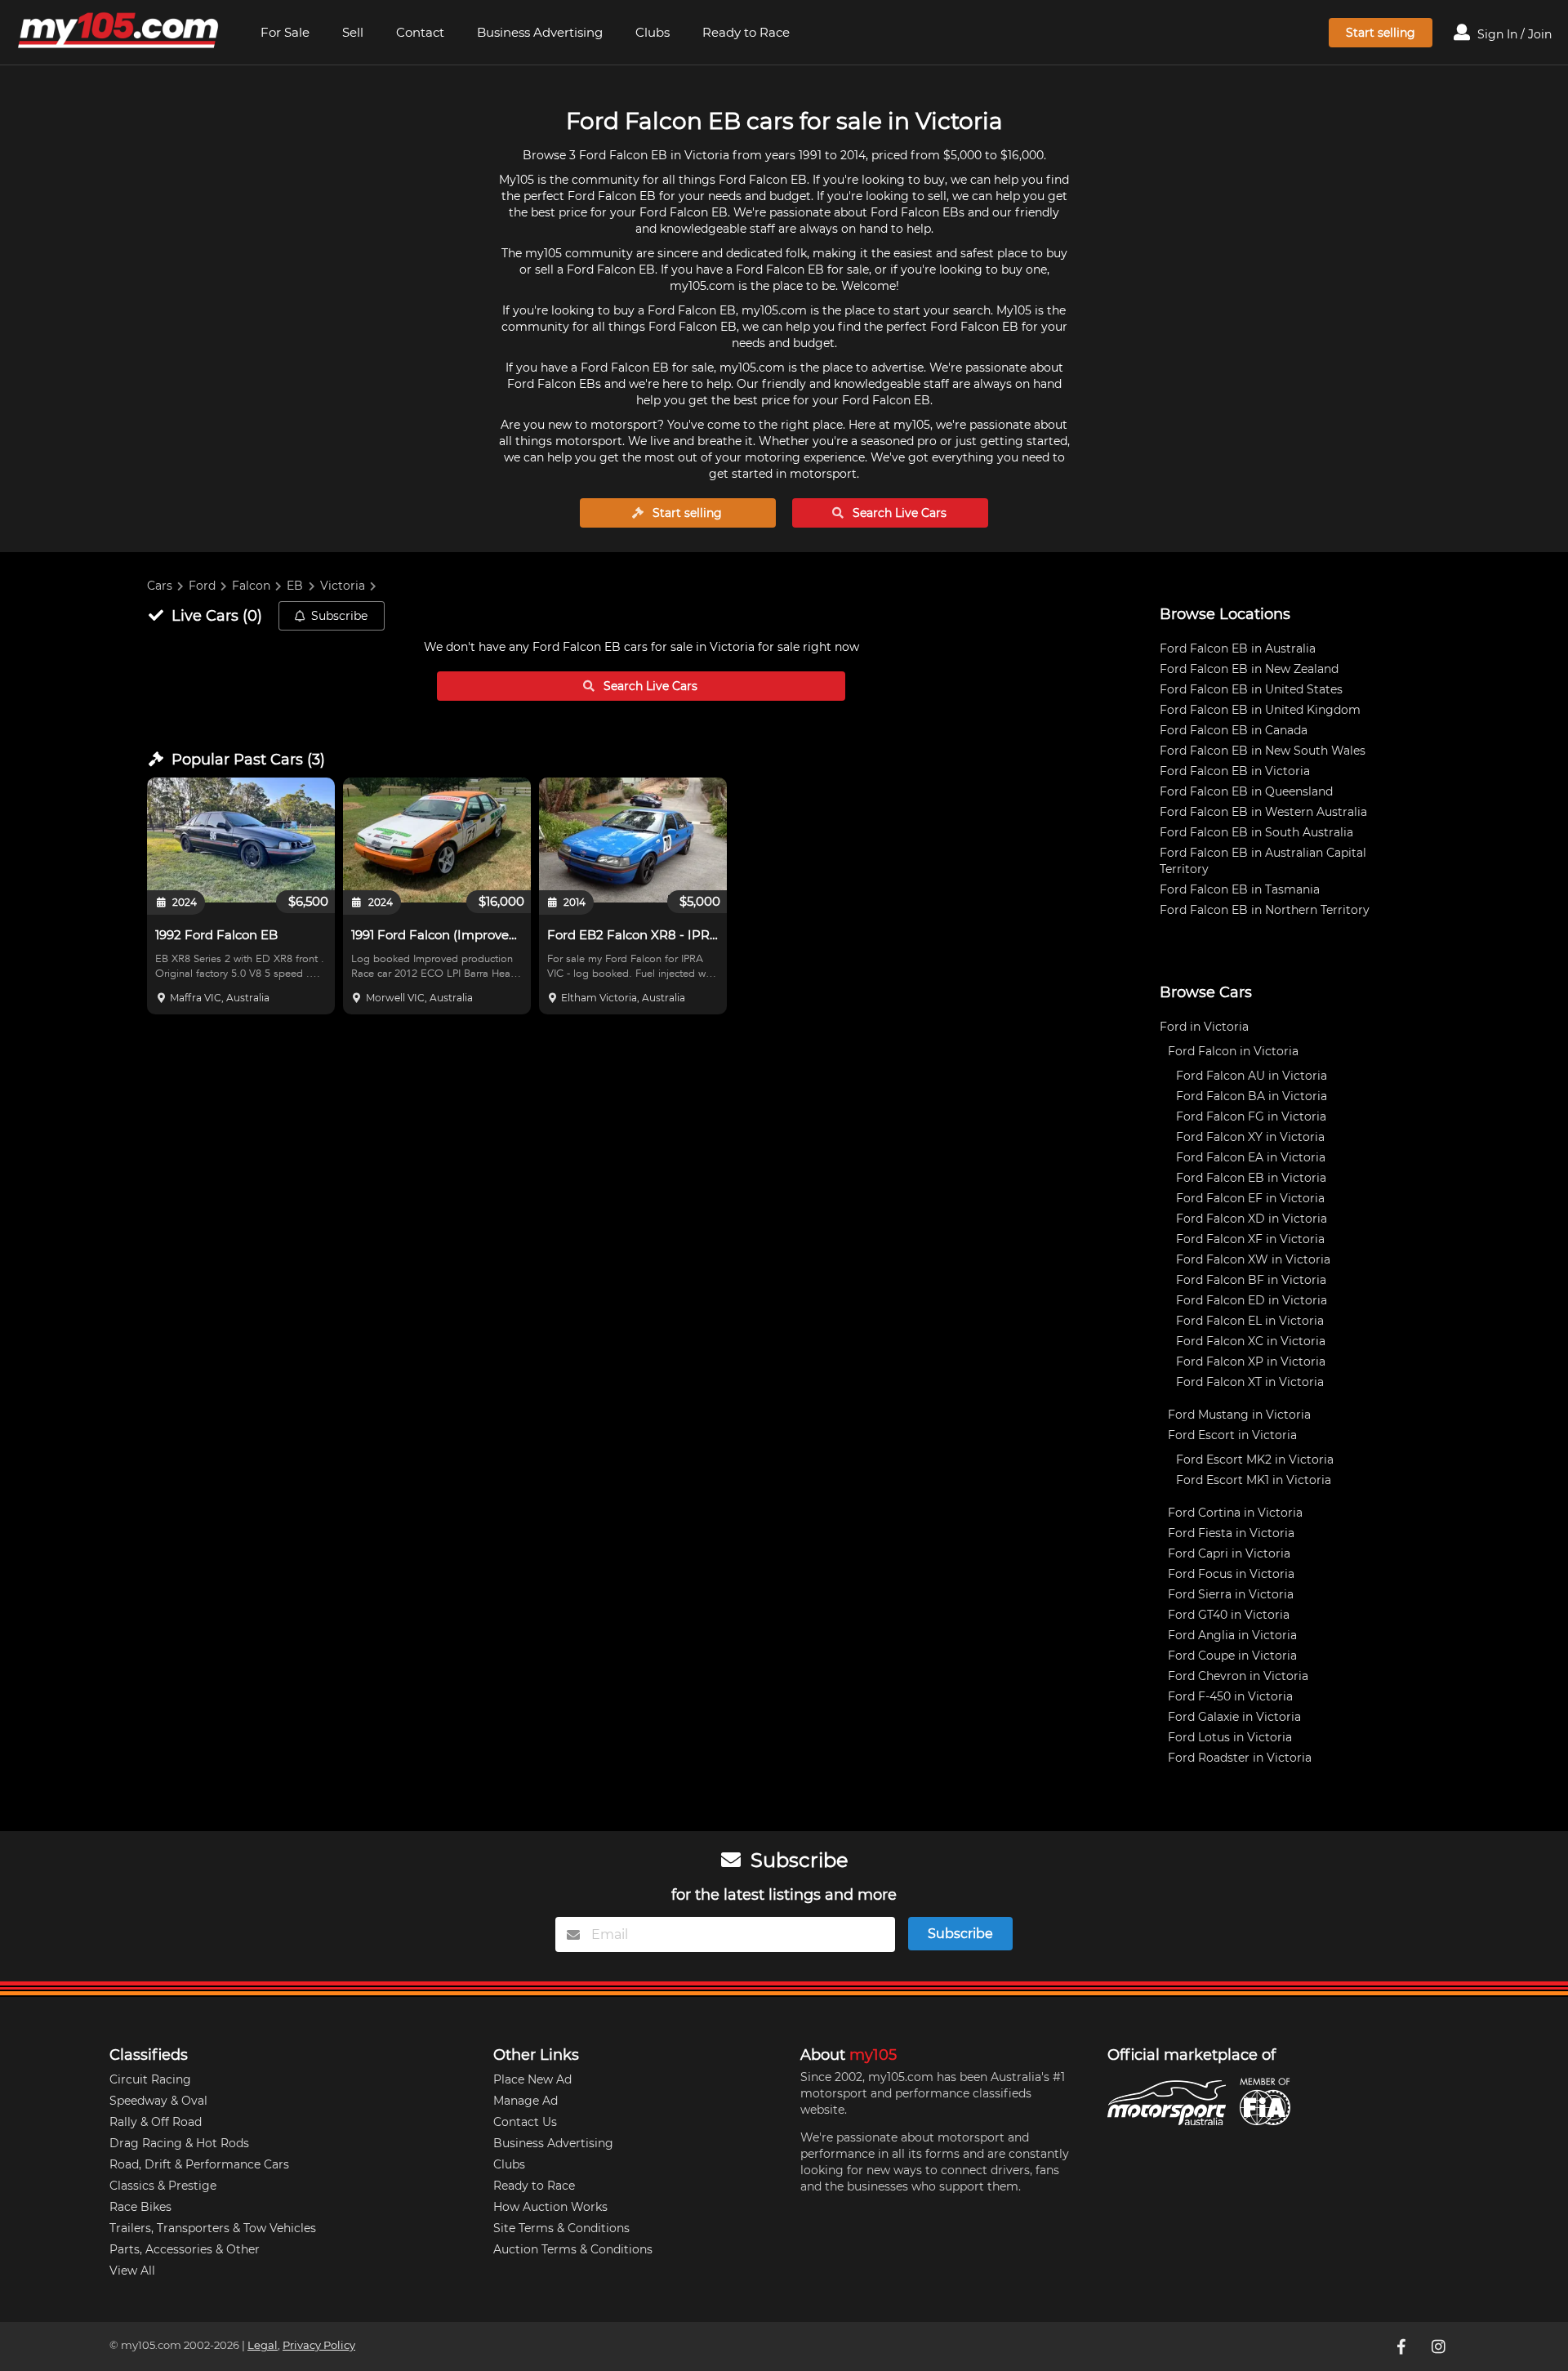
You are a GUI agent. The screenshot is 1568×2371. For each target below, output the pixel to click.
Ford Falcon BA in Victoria (1252, 1096)
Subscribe (339, 616)
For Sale (285, 32)
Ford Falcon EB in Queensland (1246, 791)
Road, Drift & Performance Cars (199, 2164)
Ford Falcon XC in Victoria (1251, 1341)
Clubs (653, 32)
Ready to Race (746, 32)
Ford (202, 586)
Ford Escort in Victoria (1232, 1435)
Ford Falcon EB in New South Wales (1263, 751)
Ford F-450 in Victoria (1230, 1696)
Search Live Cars (898, 513)
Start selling (1381, 33)
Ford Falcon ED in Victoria (1252, 1300)
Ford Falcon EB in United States (1251, 689)
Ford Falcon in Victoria (1233, 1051)
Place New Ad (532, 2079)
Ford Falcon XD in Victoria (1252, 1219)
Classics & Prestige (163, 2186)
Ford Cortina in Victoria (1235, 1513)
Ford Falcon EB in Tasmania (1240, 889)
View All (132, 2271)
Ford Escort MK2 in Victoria (1255, 1460)
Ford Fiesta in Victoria (1231, 1533)
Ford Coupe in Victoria (1232, 1656)
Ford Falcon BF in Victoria (1251, 1280)
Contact (420, 32)
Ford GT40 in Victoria (1229, 1615)
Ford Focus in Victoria (1231, 1574)
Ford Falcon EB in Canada (1234, 730)
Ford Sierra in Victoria (1231, 1594)
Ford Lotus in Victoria (1230, 1737)
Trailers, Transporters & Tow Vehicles (213, 2228)
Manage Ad (526, 2101)
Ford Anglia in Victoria (1232, 1635)
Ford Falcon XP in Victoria (1251, 1362)
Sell (353, 32)
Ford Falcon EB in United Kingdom (1260, 710)
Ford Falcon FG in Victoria (1251, 1116)
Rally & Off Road (156, 2122)
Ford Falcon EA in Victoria (1251, 1157)
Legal (263, 2345)
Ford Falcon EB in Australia (1238, 648)
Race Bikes (140, 2207)
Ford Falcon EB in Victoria (1235, 771)
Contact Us (525, 2122)
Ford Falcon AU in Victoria (1252, 1076)
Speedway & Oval (158, 2101)
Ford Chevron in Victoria (1238, 1676)
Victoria (343, 586)
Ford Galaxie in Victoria (1234, 1717)
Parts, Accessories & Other (185, 2249)
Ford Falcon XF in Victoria (1250, 1239)
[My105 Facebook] (1402, 2346)
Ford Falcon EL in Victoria (1250, 1321)
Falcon (251, 586)
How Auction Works (550, 2207)
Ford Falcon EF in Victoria (1250, 1198)
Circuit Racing (150, 2079)
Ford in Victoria (1204, 1027)
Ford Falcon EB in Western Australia (1263, 812)
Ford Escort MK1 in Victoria (1254, 1480)
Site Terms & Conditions (561, 2228)
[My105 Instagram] (1440, 2346)
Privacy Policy (319, 2345)
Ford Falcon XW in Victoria (1253, 1259)
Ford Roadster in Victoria (1240, 1758)
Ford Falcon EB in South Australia (1256, 832)
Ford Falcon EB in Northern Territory (1265, 910)
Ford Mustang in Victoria (1239, 1415)
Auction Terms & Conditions (573, 2249)
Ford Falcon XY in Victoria (1250, 1137)
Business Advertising (540, 32)
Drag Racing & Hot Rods (179, 2143)
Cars (160, 586)
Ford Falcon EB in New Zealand (1249, 669)
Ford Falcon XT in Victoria (1250, 1382)
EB (295, 586)
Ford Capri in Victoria (1229, 1553)
